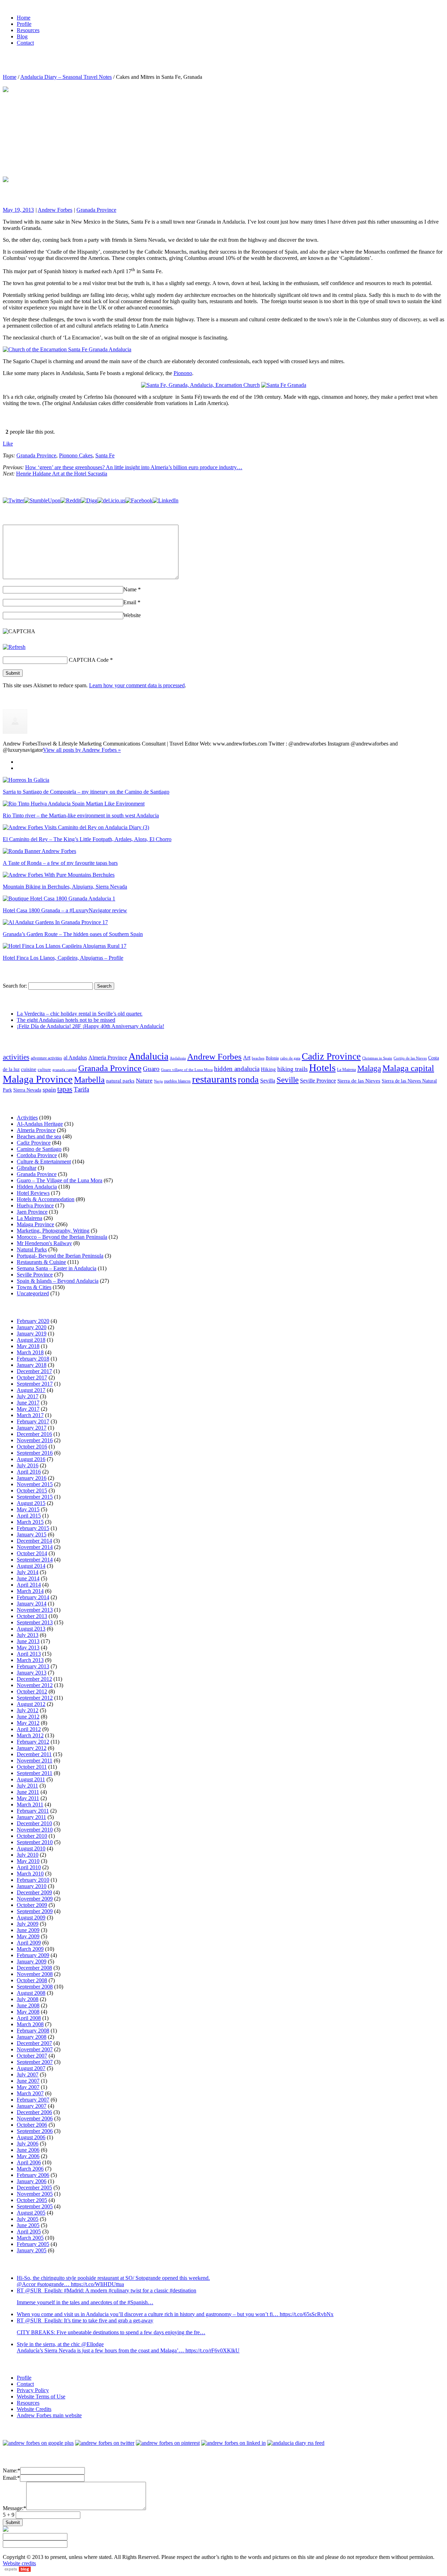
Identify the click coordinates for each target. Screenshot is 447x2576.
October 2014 (32, 1553)
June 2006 (28, 2150)
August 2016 (31, 1459)
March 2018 (30, 1352)
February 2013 (33, 1666)
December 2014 (34, 1541)
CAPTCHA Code (89, 660)
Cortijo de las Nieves (410, 1058)
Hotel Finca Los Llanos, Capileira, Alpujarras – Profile (63, 958)
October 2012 (32, 1691)
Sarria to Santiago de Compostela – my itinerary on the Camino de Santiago (86, 792)
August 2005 (31, 2213)
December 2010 (34, 1823)
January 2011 (31, 1817)
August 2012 (31, 1704)
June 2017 (28, 1403)
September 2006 (35, 2131)
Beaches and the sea (39, 1136)
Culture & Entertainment (44, 1162)
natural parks (120, 1081)
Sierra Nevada (27, 1090)
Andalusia (178, 1058)
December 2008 (34, 1968)
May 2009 (28, 1936)
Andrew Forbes (55, 210)
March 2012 (30, 1735)
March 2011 (30, 1804)
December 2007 (34, 2043)
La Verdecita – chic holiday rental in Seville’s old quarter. (80, 1014)
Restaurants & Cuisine (41, 1262)
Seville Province (318, 1081)
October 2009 (32, 1905)
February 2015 (33, 1528)
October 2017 (32, 1377)
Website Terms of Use (41, 2397)
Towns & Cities (34, 1287)
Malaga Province (38, 1079)
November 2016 (35, 1440)
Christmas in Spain (377, 1058)
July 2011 (27, 1786)
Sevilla (268, 1081)
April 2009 (29, 1943)
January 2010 (32, 1886)
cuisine (29, 1069)
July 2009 (28, 1924)
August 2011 (31, 1779)
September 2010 (35, 1842)
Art (247, 1058)
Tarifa (81, 1089)
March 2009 (30, 1949)
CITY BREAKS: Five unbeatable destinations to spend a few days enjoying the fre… (111, 2332)
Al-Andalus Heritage (40, 1124)
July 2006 (28, 2144)
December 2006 (34, 2112)
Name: (12, 2470)
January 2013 (32, 1673)
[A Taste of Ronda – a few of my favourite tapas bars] (39, 851)
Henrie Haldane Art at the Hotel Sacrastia (62, 474)
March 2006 (30, 2169)
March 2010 (30, 1874)
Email (132, 602)
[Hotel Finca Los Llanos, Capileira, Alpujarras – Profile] (65, 946)
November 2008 (35, 1974)
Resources (28, 2403)
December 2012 (34, 1679)
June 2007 (28, 2081)
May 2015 (28, 1509)
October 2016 (32, 1447)
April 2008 (29, 2018)
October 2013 (32, 1616)
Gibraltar (27, 1168)
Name (132, 589)
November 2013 (35, 1610)
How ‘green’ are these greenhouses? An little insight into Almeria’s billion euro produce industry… (134, 467)
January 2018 (32, 1365)
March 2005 (30, 2238)
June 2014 (28, 1578)
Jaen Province (32, 1212)
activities (16, 1057)
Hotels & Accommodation (46, 1199)
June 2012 (28, 1717)
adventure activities (46, 1058)
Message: (14, 2508)
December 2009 (34, 1892)
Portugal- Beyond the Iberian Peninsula (60, 1256)
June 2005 (28, 2225)
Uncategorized (33, 1293)
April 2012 (29, 1729)
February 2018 (33, 1359)
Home (10, 77)
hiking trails (292, 1069)
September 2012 (35, 1698)
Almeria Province (108, 1058)
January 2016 (32, 1478)
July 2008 (28, 1999)
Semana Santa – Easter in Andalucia (57, 1268)
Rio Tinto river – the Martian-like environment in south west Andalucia (81, 815)
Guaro (151, 1069)
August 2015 (31, 1503)
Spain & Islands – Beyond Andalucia (58, 1281)
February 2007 (33, 2100)
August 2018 (31, 1340)
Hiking (268, 1069)
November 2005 (35, 2194)
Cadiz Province (331, 1056)
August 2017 (31, 1390)
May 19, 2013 (18, 210)
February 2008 (33, 2031)
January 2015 (32, 1534)
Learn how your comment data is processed (137, 685)
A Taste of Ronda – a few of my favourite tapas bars (60, 863)
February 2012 (33, 1742)
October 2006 (32, 2125)
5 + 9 (9, 2515)
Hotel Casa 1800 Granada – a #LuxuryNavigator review (65, 910)
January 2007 (32, 2106)
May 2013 (28, 1648)
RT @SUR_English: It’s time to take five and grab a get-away (85, 2320)
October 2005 (32, 2200)
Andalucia (148, 1056)
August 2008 (31, 1993)
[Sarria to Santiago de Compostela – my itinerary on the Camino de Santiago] (26, 780)
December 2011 (34, 1754)
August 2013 (31, 1629)
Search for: (15, 986)
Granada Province (96, 210)
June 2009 (28, 1930)
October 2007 (32, 2056)
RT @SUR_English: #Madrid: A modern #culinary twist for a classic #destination (107, 2290)
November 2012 (35, 1685)
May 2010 (28, 1861)
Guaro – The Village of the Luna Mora (60, 1180)
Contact (25, 2384)
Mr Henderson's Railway (44, 1243)
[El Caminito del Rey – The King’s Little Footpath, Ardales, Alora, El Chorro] (76, 827)
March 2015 (30, 1522)
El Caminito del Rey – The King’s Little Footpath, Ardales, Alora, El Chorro (87, 839)
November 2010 (35, 1830)
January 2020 (32, 1327)
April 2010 (29, 1867)
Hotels (322, 1068)
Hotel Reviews (33, 1193)
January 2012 (32, 1748)
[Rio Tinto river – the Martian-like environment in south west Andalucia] (74, 804)
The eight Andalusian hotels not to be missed (66, 1020)
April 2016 (29, 1472)
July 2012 (28, 1710)
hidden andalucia (237, 1069)
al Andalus (75, 1058)
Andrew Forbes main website (49, 2415)
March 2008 (30, 2024)
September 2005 (35, 2206)
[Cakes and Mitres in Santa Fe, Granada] (118, 128)
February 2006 (33, 2175)
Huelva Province (35, 1205)
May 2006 (28, 2156)
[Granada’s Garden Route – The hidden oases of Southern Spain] (55, 922)
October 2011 (32, 1767)
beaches (258, 1058)
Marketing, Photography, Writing (53, 1231)
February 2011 (33, 1811)
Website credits (19, 2563)
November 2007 (35, 2049)
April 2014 (29, 1585)
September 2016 (35, 1453)
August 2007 (31, 2068)
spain (49, 1089)
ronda (248, 1080)
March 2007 (30, 2093)
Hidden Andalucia (37, 1187)
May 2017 (28, 1409)
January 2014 (32, 1604)
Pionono (183, 373)
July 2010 (28, 1855)
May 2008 (28, 2012)
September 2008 (35, 1987)
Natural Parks (32, 1249)
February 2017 (33, 1421)
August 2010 (31, 1848)
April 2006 (29, 2162)
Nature (144, 1081)
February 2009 (33, 1955)
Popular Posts (32, 762)
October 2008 (32, 1980)
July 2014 (28, 1572)
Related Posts (32, 768)
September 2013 (35, 1622)
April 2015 (29, 1516)
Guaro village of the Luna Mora (187, 1070)
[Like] (3, 432)
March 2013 (30, 1660)
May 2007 (28, 2087)
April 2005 (29, 2231)
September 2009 (35, 1911)
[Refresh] (14, 647)
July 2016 (28, 1465)
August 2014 (31, 1566)
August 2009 (31, 1918)
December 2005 (34, 2188)
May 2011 (28, 1798)
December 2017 (34, 1371)
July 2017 (28, 1396)
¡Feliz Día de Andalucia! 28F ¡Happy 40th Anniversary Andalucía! (90, 1026)
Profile (24, 2378)
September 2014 (35, 1560)
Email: (11, 2478)
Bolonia (272, 1058)
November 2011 (35, 1761)
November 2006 (35, 2118)
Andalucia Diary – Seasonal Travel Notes (66, 77)
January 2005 (32, 2250)
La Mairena (346, 1070)
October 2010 (32, 1836)
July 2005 (28, 2219)
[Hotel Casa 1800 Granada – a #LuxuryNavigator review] (59, 898)
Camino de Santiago (39, 1149)
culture (44, 1070)
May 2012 (28, 1723)
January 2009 (32, 1961)
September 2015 (35, 1497)
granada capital (65, 1070)
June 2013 (28, 1641)
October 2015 (32, 1491)
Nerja (158, 1081)
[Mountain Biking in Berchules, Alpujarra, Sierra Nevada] (59, 875)
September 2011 (35, 1773)
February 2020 (33, 1321)
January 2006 (32, 2181)
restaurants (214, 1079)
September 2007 (35, 2062)
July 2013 (28, 1635)
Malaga (369, 1068)
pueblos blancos (177, 1081)
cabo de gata (290, 1058)
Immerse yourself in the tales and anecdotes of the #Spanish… (85, 2302)
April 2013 (29, 1654)
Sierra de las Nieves (359, 1081)
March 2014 (30, 1591)
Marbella (89, 1080)
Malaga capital (408, 1068)
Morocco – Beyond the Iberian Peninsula (62, 1237)
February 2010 (33, 1880)
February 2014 (33, 1597)
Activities (27, 1118)
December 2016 (34, 1434)
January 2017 (32, 1428)
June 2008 (28, 2005)
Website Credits (34, 2409)
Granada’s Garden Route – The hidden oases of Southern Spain (73, 934)
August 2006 (31, 2137)
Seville (288, 1080)
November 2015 (35, 1484)
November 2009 (35, 1899)
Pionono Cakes (76, 455)
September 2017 (35, 1384)
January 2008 (32, 2037)
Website (132, 615)
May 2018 (28, 1346)
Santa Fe (105, 455)
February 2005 (33, 2244)
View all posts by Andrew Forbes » (82, 750)
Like (8, 444)
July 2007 (28, 2075)
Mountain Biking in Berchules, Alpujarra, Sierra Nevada (65, 887)
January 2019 (32, 1334)
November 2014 (35, 1547)
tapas (65, 1089)
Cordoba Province (37, 1155)
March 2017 (30, 1415)
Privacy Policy (33, 2390)
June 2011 (28, 1792)
